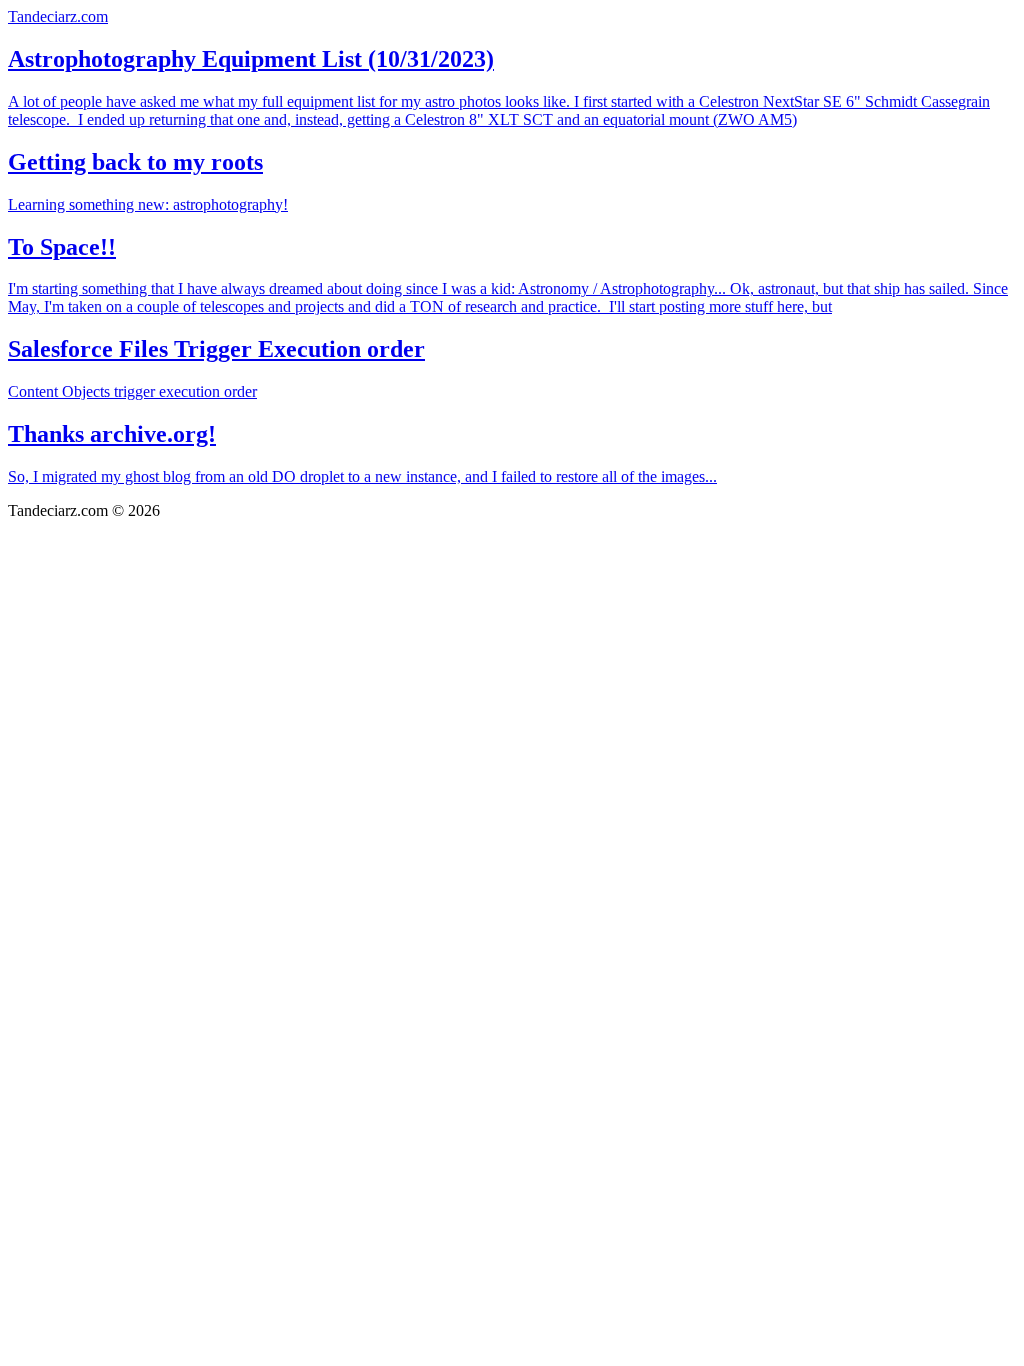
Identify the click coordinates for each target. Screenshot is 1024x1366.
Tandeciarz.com (58, 16)
